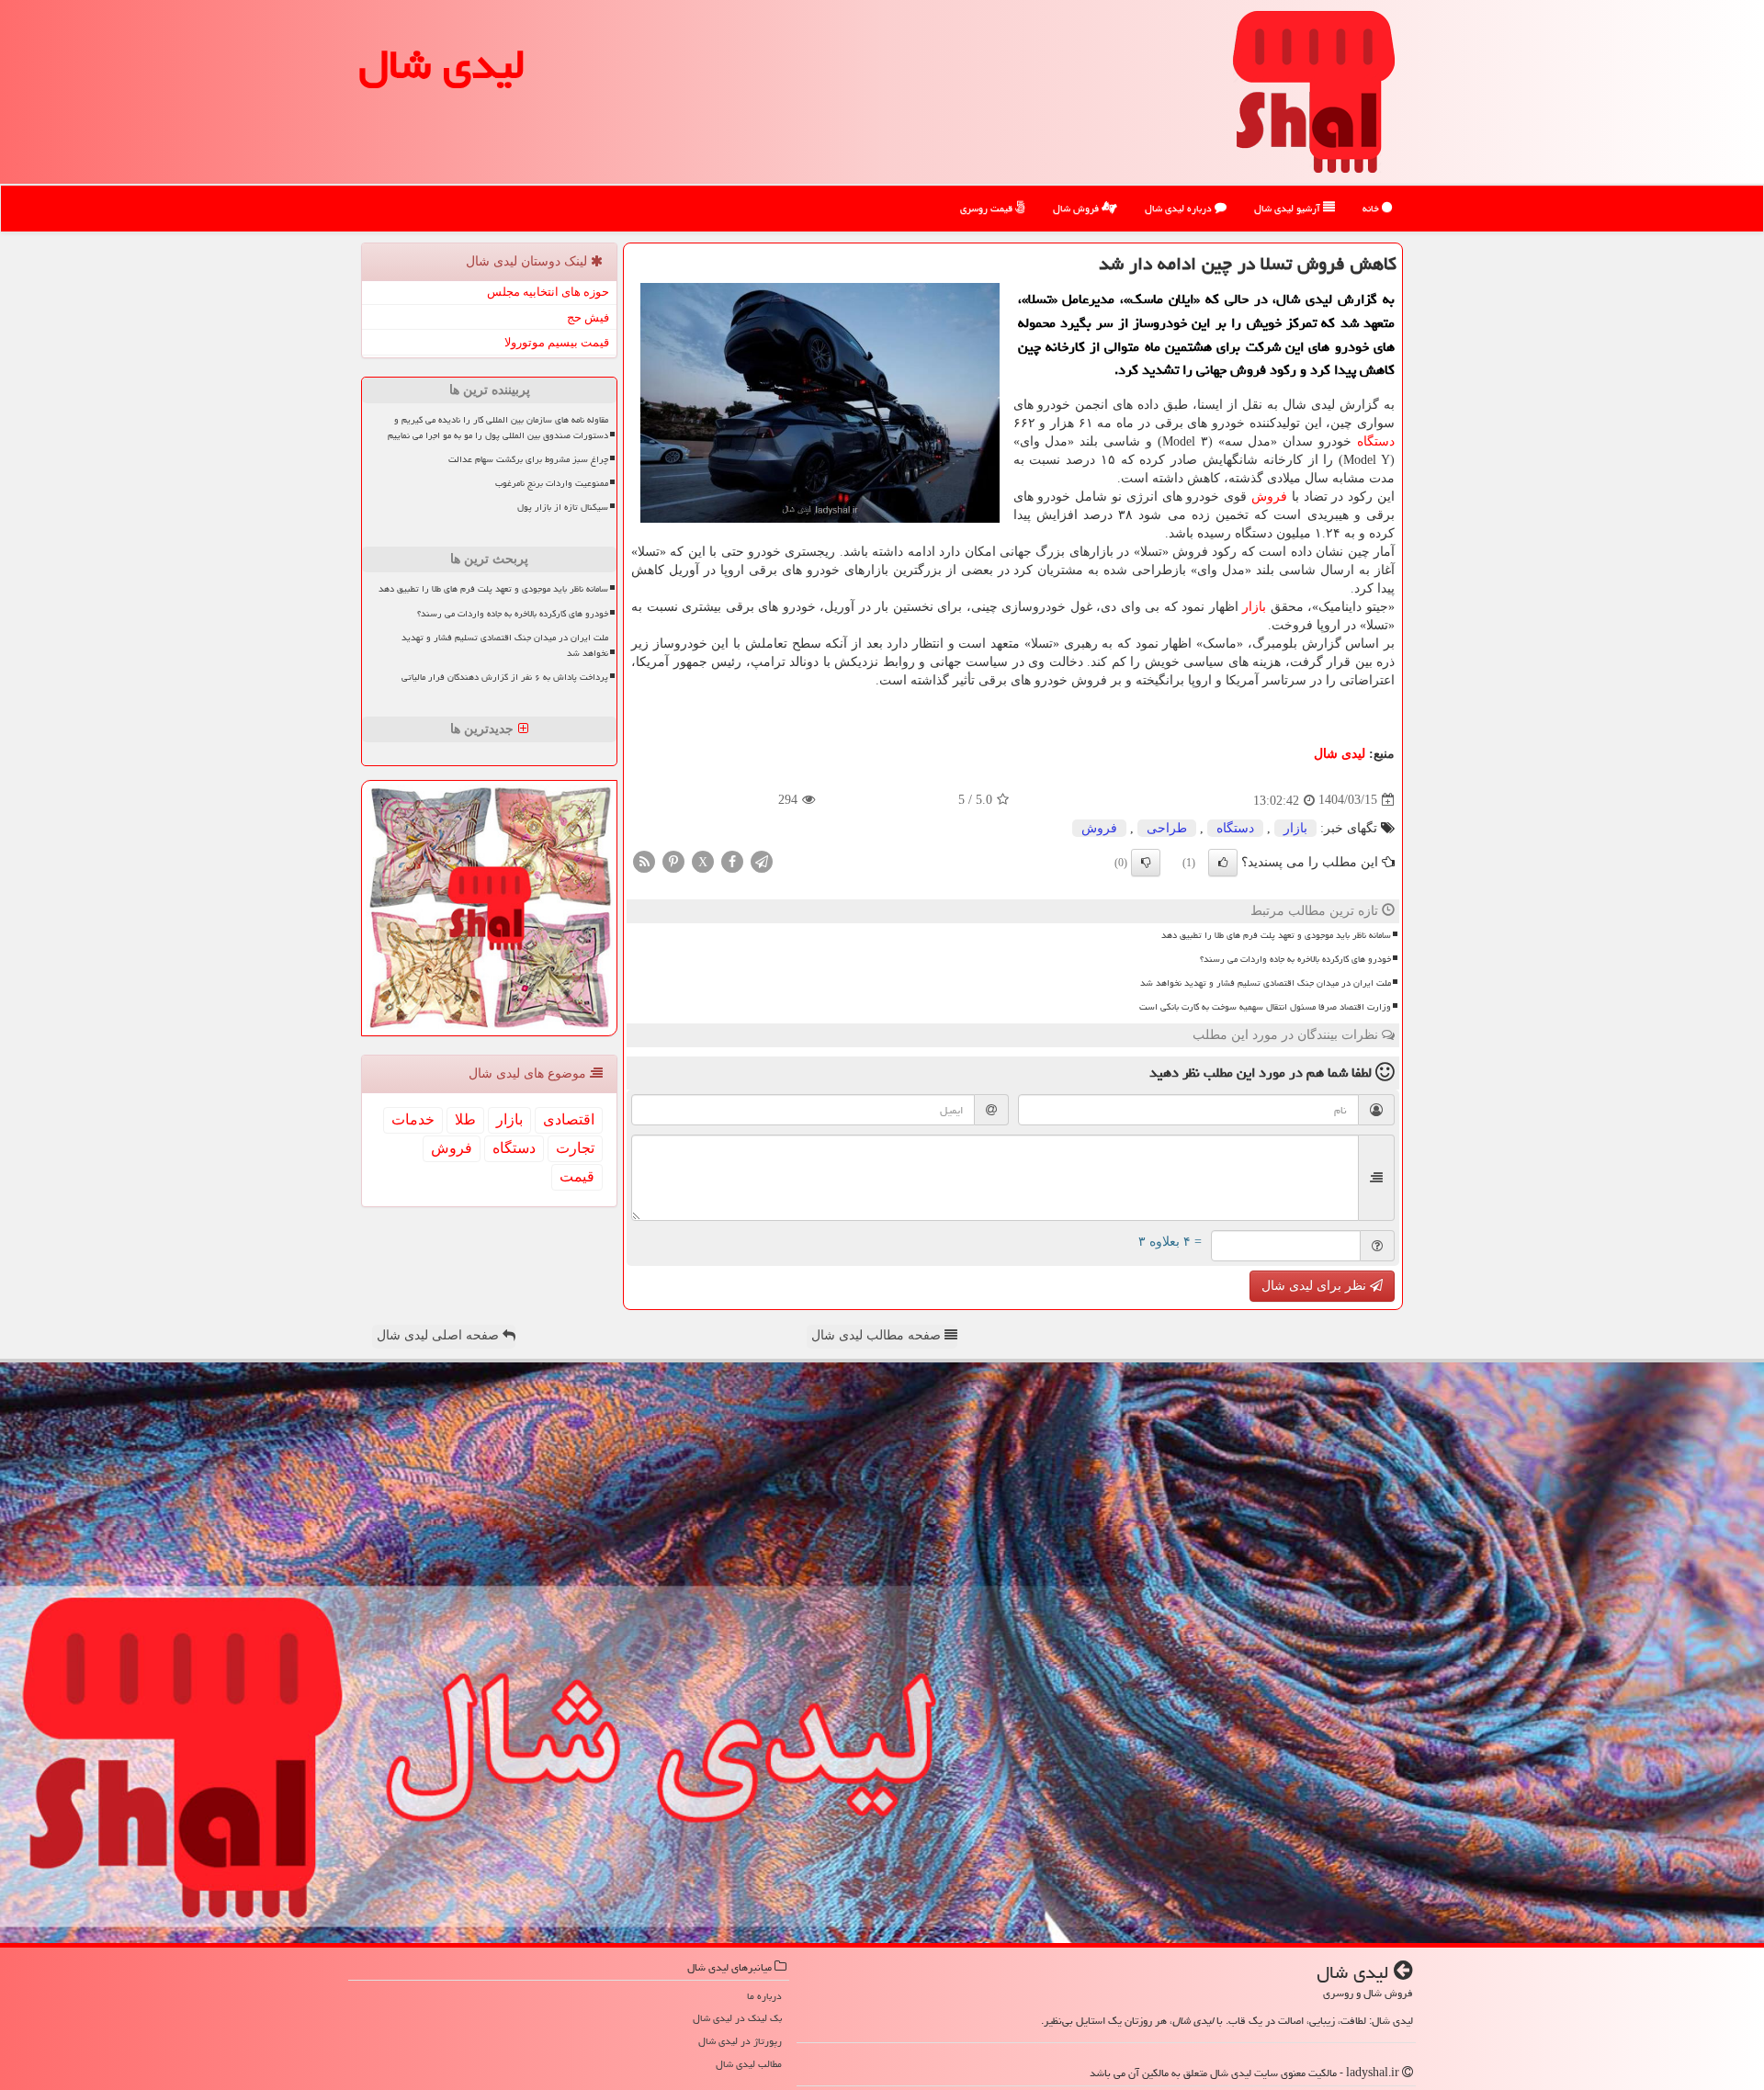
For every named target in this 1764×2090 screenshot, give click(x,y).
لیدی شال (442, 64)
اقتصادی (569, 1119)
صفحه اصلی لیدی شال (440, 1335)
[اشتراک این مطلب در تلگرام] (762, 860)
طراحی (1167, 828)
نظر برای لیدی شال (1316, 1286)
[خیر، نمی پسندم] (1146, 863)
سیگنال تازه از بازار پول (563, 507)
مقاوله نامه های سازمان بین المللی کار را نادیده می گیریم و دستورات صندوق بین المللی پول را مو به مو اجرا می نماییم (498, 428)
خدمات (413, 1119)
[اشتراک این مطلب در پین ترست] (673, 860)
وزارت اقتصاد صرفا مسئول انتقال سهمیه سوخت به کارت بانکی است (1265, 1007)
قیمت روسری (988, 208)
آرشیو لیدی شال (1289, 208)
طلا (465, 1119)
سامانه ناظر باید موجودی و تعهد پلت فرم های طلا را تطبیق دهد (1276, 935)
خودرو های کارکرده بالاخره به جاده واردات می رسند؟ (1295, 959)
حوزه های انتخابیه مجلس (548, 292)
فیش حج (588, 317)
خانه (1372, 208)
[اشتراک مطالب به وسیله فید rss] (644, 860)
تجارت (575, 1148)
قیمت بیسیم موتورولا (557, 342)
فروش (1269, 497)
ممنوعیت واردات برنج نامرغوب (552, 483)
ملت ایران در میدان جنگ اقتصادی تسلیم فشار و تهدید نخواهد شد (1266, 983)
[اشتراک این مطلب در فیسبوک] (732, 860)
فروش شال (1077, 208)
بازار (1254, 607)
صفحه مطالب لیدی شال (878, 1335)
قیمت (577, 1176)
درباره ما (764, 1996)
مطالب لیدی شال (749, 2064)
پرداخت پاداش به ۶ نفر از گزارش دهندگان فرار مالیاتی (505, 677)
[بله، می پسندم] (1223, 863)
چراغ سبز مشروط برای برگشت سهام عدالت (528, 459)
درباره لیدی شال (1180, 208)
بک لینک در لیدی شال (737, 2018)
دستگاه (1376, 441)
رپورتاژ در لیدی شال (740, 2041)
